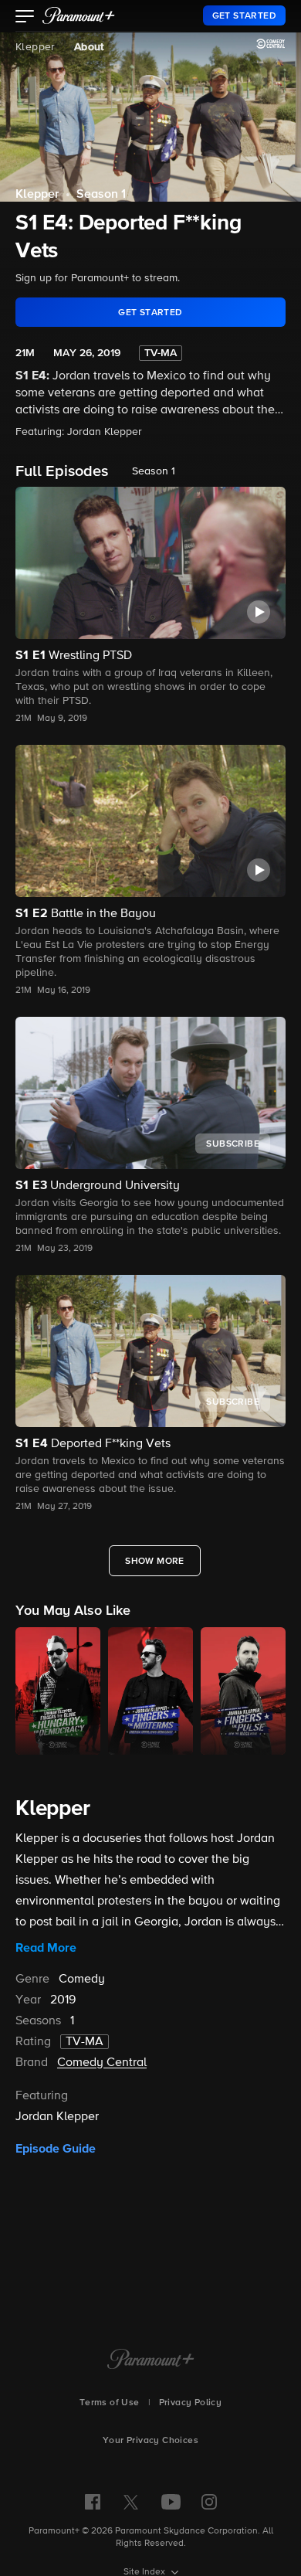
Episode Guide (56, 2149)
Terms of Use (110, 2403)
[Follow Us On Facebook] (93, 2502)
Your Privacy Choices (150, 2441)
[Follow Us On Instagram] (209, 2502)
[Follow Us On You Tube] (171, 2502)
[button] (25, 18)
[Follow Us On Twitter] (131, 2501)
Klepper (36, 47)
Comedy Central (102, 2063)
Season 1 (101, 195)
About (89, 47)
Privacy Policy (191, 2403)
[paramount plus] (79, 15)
